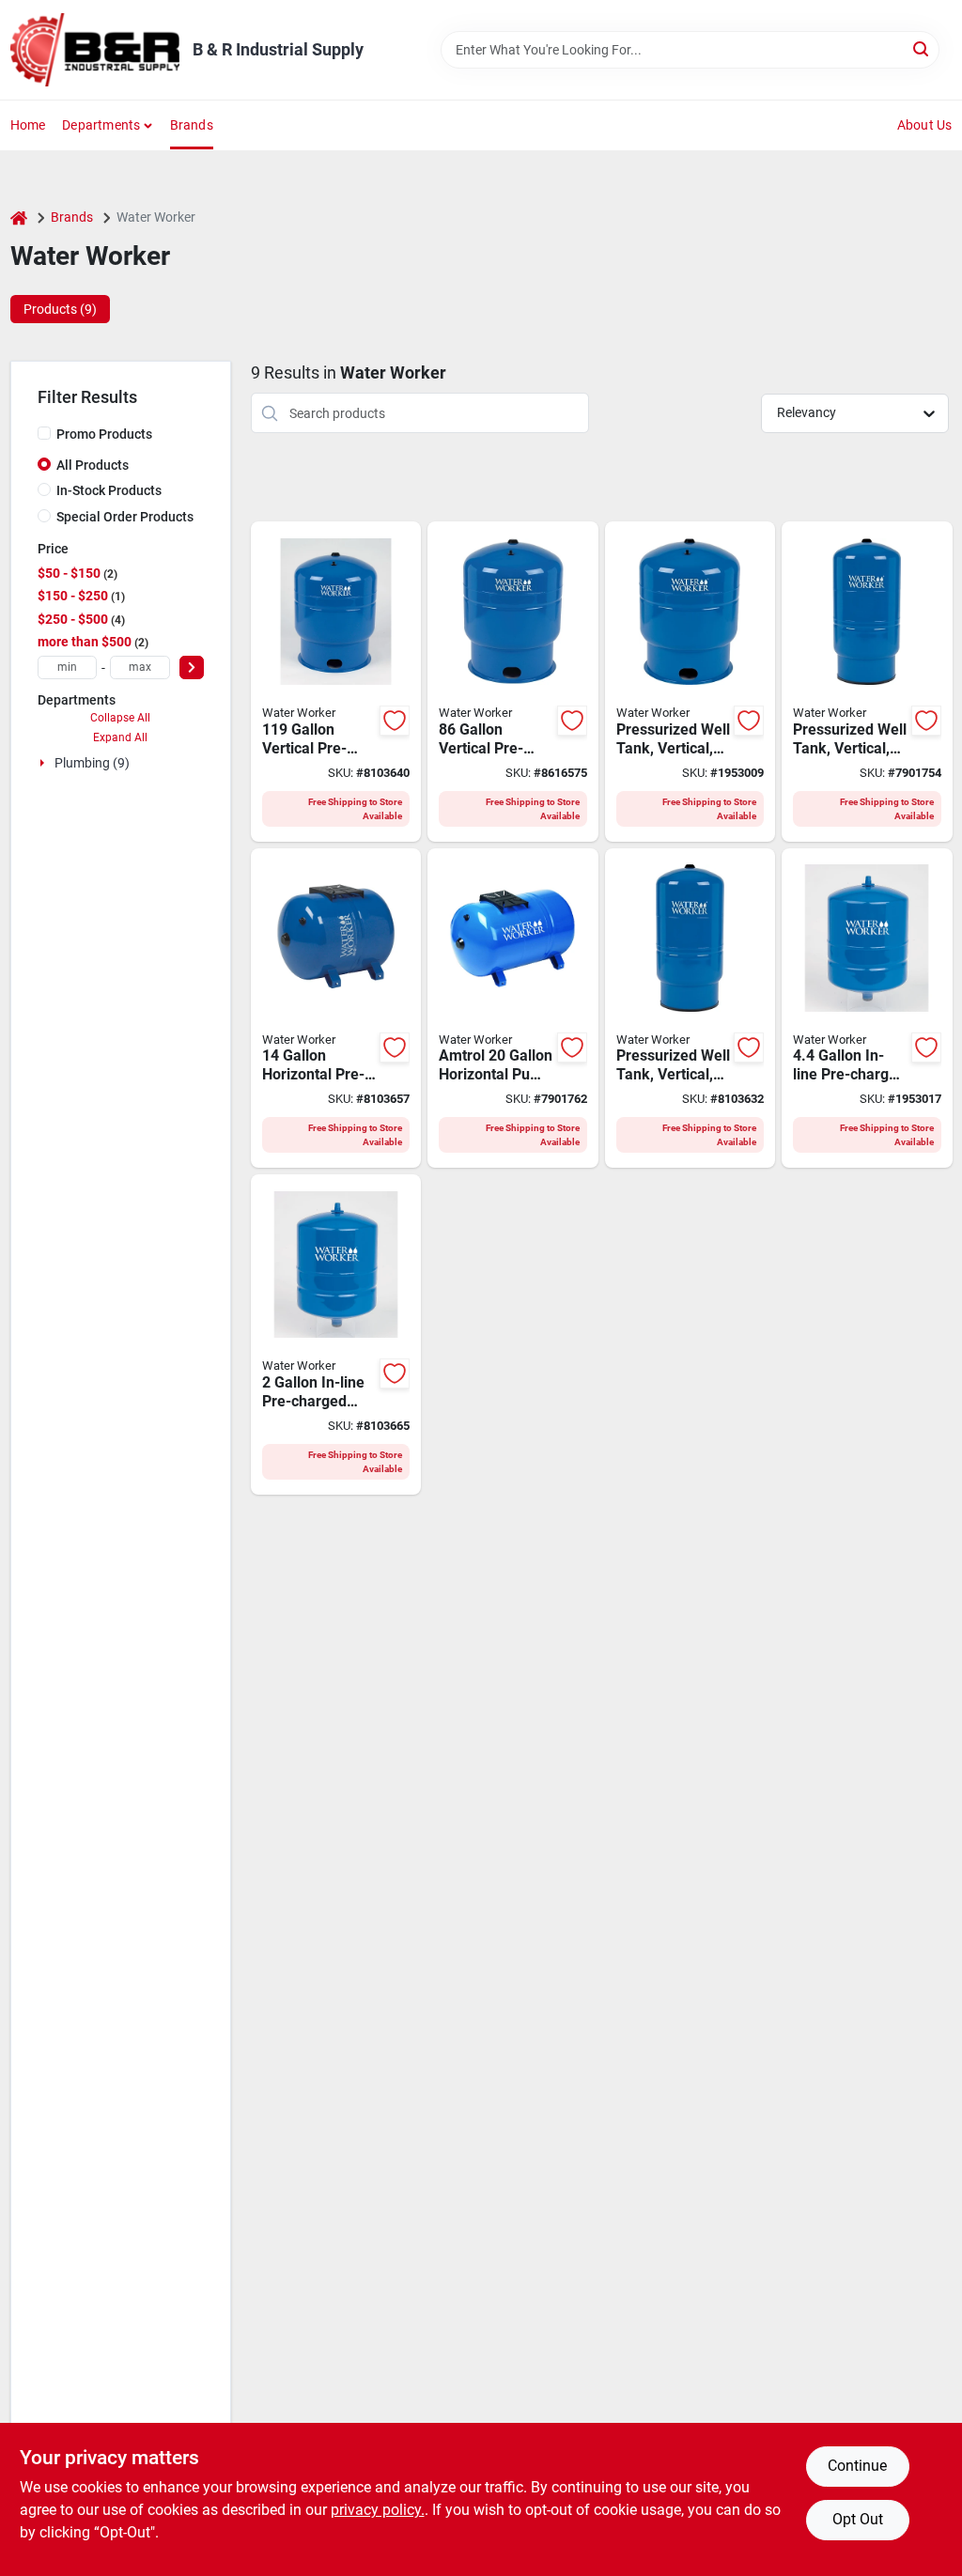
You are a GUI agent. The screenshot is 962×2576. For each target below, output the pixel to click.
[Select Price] (192, 667)
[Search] (922, 48)
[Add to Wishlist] (395, 721)
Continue (857, 2466)
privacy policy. (378, 2510)
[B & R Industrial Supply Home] (95, 50)
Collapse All (120, 718)
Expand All (120, 737)
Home (28, 125)
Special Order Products (125, 517)
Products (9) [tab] (60, 309)
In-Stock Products (109, 490)
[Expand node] (44, 763)
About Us (925, 125)
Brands (192, 125)
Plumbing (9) (92, 763)
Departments (101, 125)
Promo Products (104, 434)
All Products (93, 465)
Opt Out (858, 2519)
